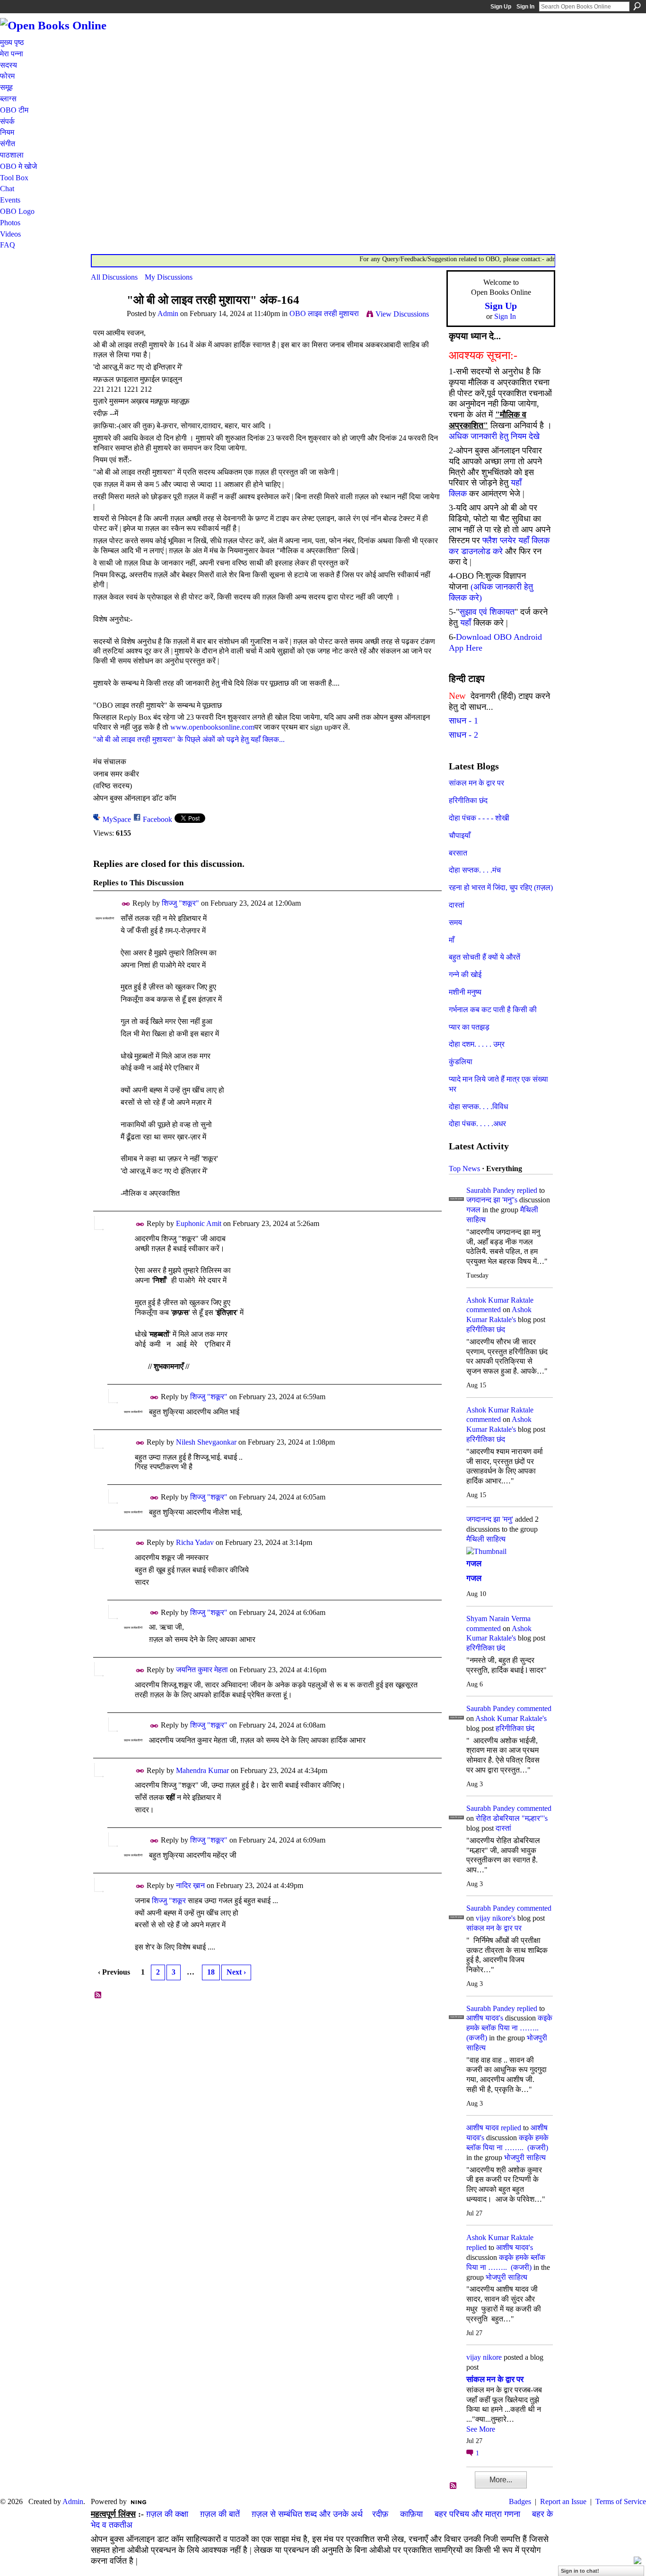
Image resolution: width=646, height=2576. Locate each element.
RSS (98, 1995)
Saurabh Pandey (491, 1190)
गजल (473, 1210)
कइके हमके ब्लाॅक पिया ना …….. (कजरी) (509, 2028)
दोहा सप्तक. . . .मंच (475, 870)
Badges (520, 2501)
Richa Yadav (195, 1542)
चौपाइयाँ (460, 835)
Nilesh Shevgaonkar (206, 1442)
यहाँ (466, 623)
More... (501, 2480)
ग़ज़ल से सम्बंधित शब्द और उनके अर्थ (307, 2514)
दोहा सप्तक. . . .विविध (478, 1107)
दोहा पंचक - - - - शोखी (479, 818)
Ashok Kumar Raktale (500, 1300)
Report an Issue (563, 2501)
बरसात (458, 853)
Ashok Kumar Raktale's (511, 1718)
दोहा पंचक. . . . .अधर (477, 1124)
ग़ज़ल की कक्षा (167, 2514)
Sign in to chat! (580, 2571)
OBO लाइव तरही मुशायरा (324, 313)
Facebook (157, 819)
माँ (452, 940)
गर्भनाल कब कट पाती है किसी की (493, 1010)
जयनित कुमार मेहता (202, 1670)
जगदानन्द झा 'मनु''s (492, 1200)
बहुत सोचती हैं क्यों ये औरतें (484, 957)
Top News (464, 1169)
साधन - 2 (463, 735)
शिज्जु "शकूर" (180, 903)
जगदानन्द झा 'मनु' (490, 1519)
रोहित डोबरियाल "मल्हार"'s (512, 1818)
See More (481, 2429)
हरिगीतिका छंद (468, 800)
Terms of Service (621, 2501)
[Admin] (106, 318)
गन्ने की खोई (465, 975)
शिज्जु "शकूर (169, 1901)
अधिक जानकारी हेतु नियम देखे (494, 436)
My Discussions (169, 277)
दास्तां (457, 905)
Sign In (525, 7)
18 (211, 1972)
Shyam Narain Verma (498, 1619)
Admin (168, 313)
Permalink (126, 904)
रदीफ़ (380, 2514)
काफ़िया (411, 2514)
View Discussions (402, 314)
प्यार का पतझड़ (469, 1027)
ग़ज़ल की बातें (220, 2514)
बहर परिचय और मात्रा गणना (477, 2514)
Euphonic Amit (199, 1223)
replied (527, 1190)
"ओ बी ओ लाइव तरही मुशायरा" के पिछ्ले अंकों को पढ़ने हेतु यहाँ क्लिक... (189, 739)
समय (455, 922)
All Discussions (114, 277)
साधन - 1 (463, 721)
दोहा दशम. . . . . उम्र (477, 1044)
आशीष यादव (483, 2128)
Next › (236, 1972)
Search (637, 6)
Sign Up (501, 7)
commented (484, 1310)
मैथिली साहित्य (486, 1539)
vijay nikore (484, 2357)
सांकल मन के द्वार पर (476, 783)
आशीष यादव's (485, 2018)
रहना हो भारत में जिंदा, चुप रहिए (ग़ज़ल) (501, 887)
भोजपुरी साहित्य (525, 2157)
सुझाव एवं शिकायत (487, 612)
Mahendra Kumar (202, 1770)
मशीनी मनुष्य (465, 992)
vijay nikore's (496, 1918)
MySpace (117, 819)
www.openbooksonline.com (212, 727)
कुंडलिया (461, 1062)
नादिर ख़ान (190, 1885)
